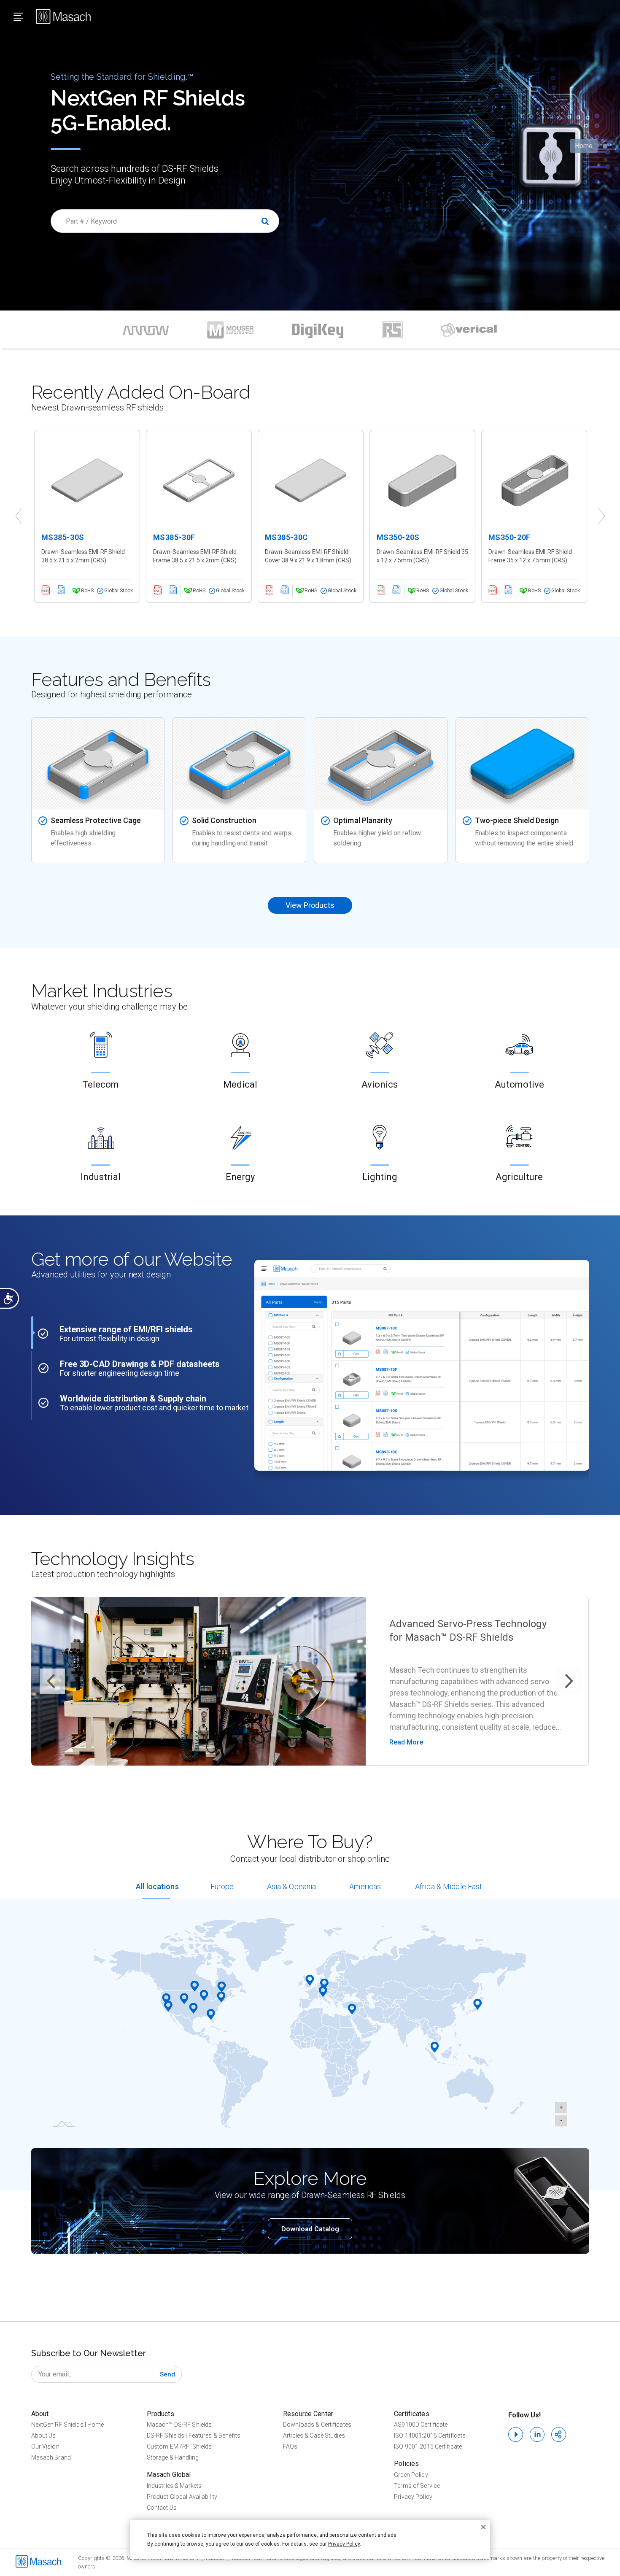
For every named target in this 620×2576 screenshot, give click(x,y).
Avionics (380, 1084)
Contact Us (162, 2508)
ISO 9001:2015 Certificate (428, 2446)
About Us (44, 2436)
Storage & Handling (173, 2457)
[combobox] (165, 221)
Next (602, 516)
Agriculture (519, 1177)
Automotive (519, 1084)
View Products (310, 905)
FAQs (290, 2446)
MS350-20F (509, 537)
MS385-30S (63, 537)
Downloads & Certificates (317, 2425)
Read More (406, 1742)
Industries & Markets (174, 2486)
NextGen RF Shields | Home (68, 2425)
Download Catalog (310, 2229)
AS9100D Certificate (421, 2425)
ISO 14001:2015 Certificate (430, 2436)
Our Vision (45, 2446)
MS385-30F (174, 537)
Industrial (101, 1177)
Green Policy (411, 2475)
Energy (240, 1177)
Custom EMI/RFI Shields (179, 2446)
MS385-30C (286, 537)
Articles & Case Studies (314, 2436)
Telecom (101, 1084)
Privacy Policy (413, 2497)
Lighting (380, 1177)
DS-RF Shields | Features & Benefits (194, 2436)
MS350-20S (398, 537)
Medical (240, 1084)
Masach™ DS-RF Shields (179, 2425)
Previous (19, 516)
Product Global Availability (182, 2497)
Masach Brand (51, 2457)
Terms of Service (417, 2486)
